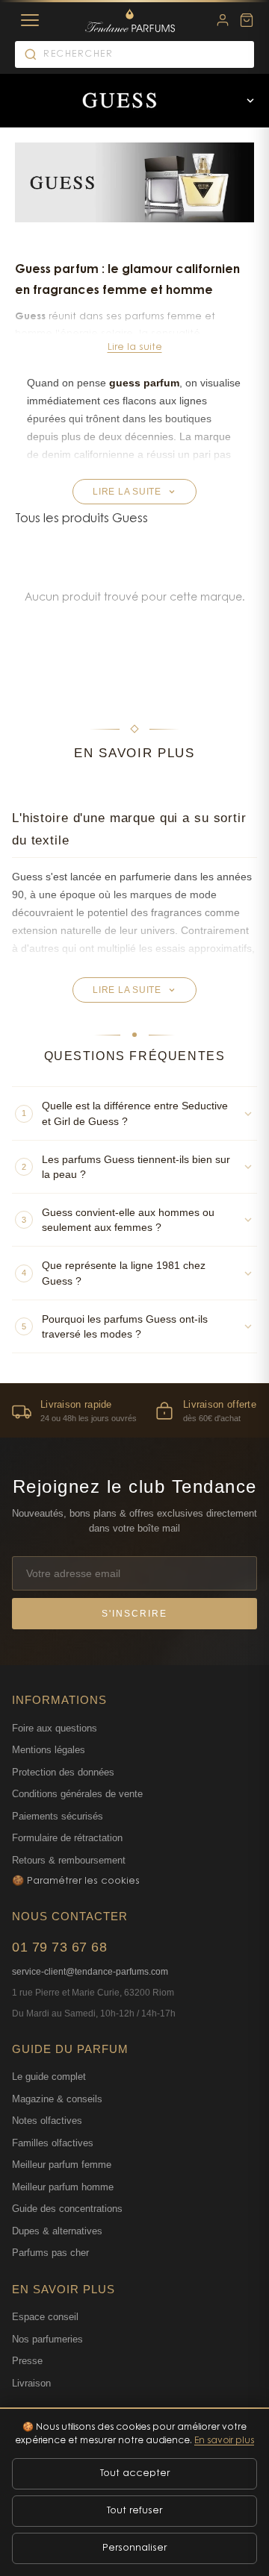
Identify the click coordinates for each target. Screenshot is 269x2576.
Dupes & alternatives (57, 2231)
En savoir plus (224, 2441)
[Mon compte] (223, 20)
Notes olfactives (47, 2121)
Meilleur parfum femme (62, 2165)
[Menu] (30, 20)
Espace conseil (45, 2317)
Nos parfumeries (47, 2339)
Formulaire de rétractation (67, 1838)
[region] (134, 1410)
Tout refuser (134, 2511)
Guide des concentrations (67, 2209)
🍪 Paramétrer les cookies (76, 1881)
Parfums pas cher (50, 2253)
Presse (27, 2361)
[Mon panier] (247, 20)
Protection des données (63, 1772)
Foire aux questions (55, 1728)
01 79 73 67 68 (59, 1947)
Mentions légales (49, 1750)
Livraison (31, 2383)
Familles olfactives (53, 2143)
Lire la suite (135, 347)
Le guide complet (49, 2077)
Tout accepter (135, 2473)
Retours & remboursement (69, 1860)
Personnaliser (134, 2548)
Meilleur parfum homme (63, 2187)
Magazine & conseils (57, 2099)
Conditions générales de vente (77, 1794)
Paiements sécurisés (58, 1816)
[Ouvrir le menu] (250, 101)
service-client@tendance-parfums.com (90, 1972)
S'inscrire (134, 1614)
